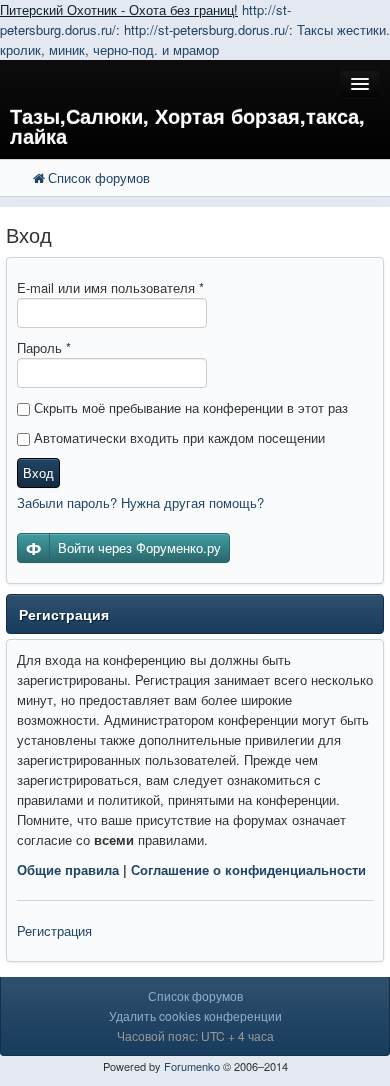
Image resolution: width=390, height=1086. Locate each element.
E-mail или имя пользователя (110, 287)
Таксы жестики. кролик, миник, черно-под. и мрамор (195, 39)
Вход (38, 472)
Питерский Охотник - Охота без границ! (119, 9)
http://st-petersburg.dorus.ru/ (206, 29)
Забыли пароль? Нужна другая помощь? (140, 502)
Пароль (44, 347)
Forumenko (192, 1066)
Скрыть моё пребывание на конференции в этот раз (189, 407)
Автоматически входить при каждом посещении (177, 437)
